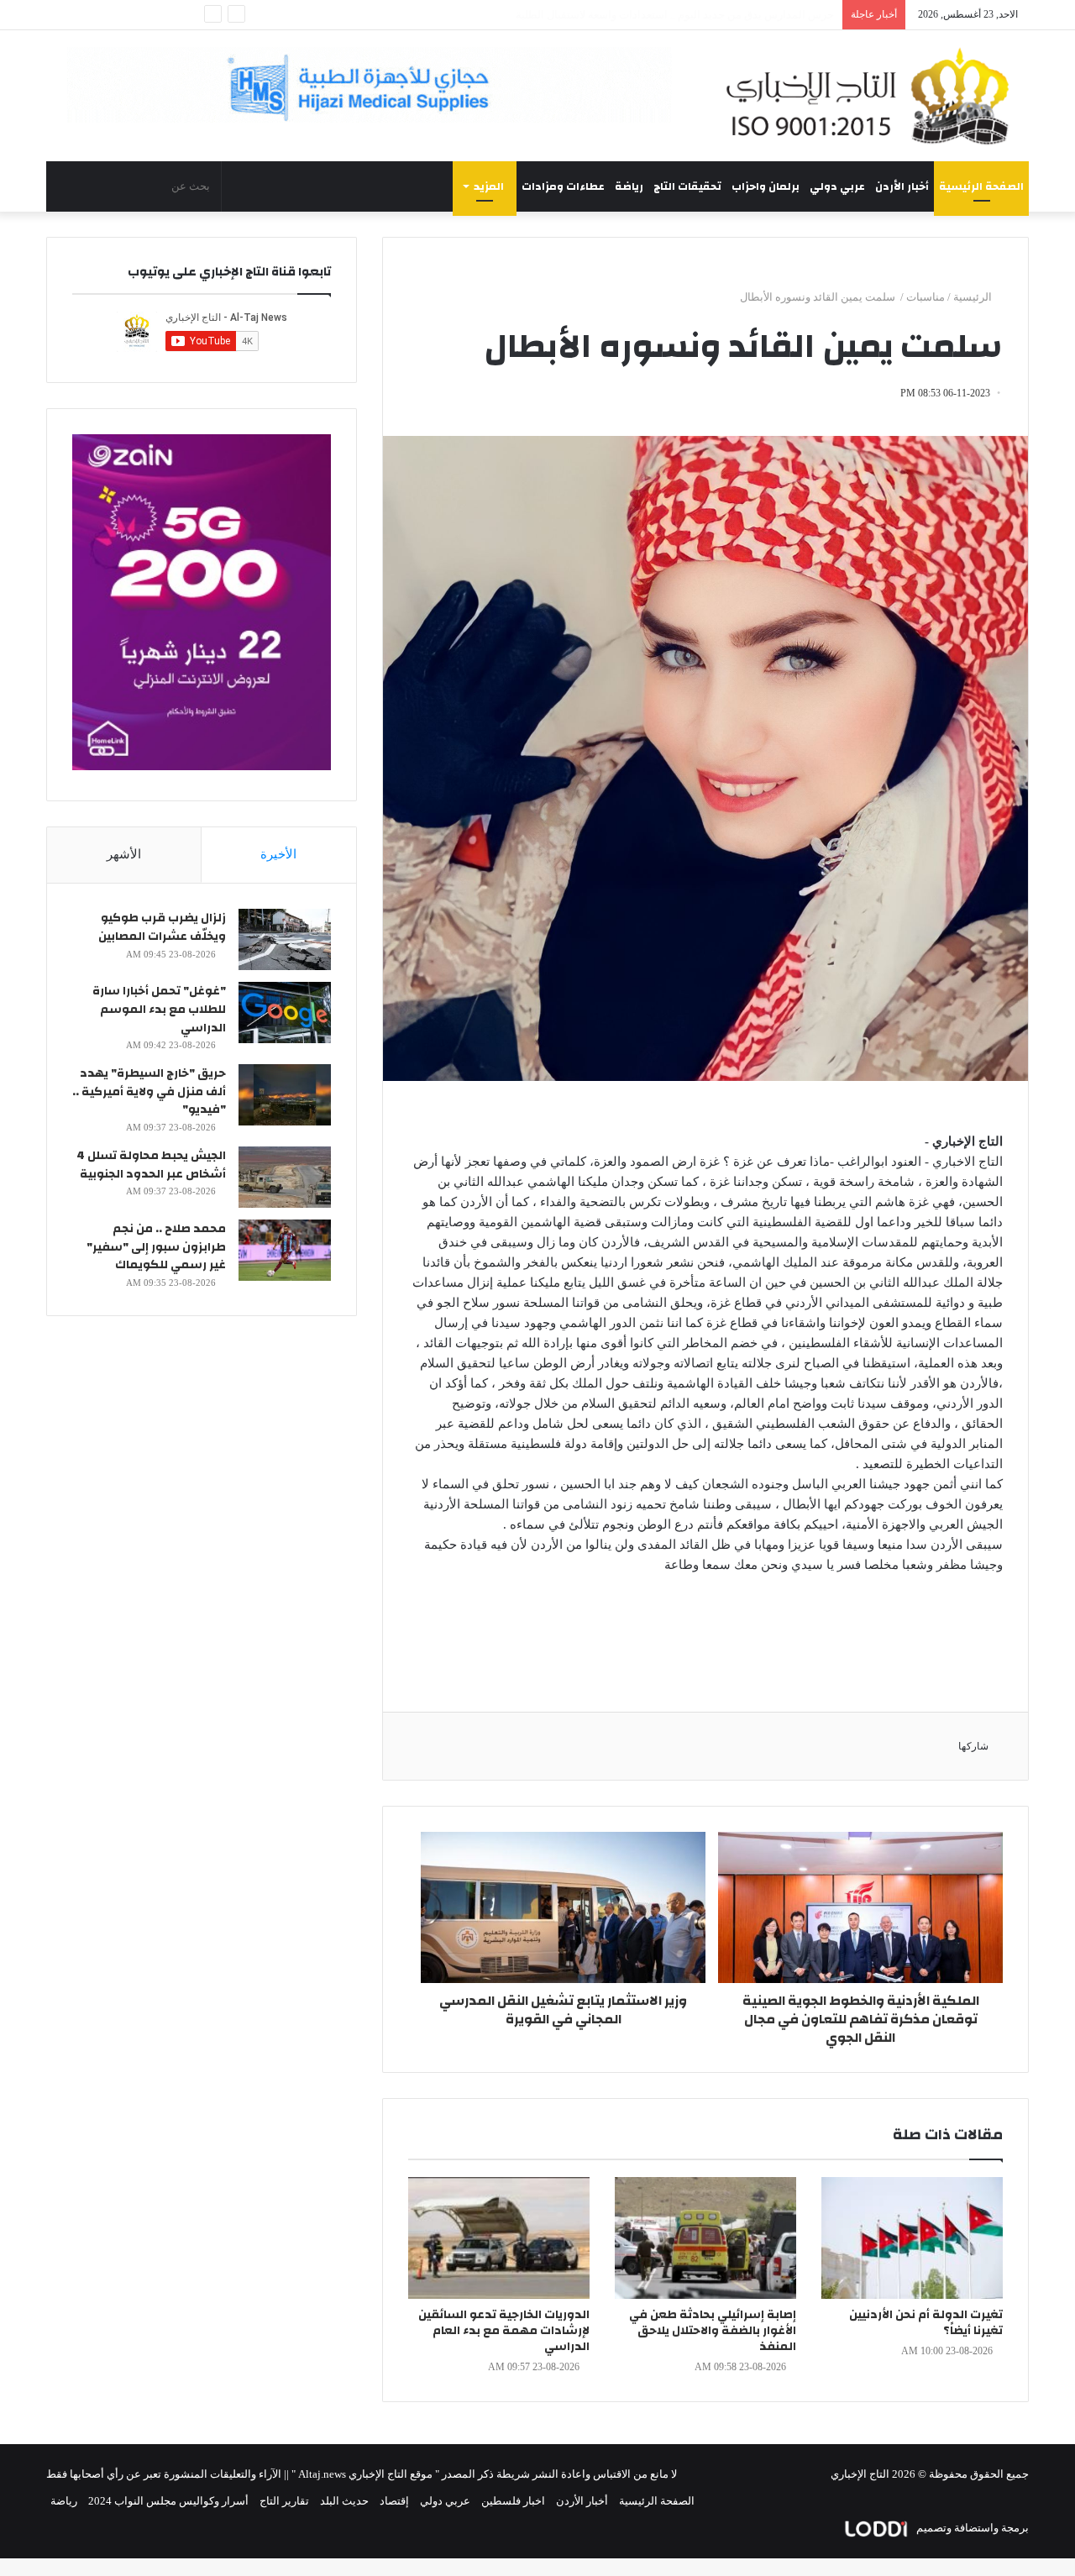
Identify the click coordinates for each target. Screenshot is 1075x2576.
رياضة (629, 186)
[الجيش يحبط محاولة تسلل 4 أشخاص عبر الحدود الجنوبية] (285, 1177)
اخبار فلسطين (513, 2501)
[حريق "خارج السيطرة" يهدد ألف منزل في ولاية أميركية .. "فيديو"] (285, 1095)
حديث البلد (344, 2501)
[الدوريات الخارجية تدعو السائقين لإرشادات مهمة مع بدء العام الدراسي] (499, 2238)
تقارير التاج (284, 2501)
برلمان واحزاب (766, 186)
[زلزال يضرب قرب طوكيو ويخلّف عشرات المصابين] (285, 939)
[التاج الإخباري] (873, 96)
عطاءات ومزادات (563, 186)
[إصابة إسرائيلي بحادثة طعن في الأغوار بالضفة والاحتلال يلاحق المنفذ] (705, 2238)
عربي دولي (837, 186)
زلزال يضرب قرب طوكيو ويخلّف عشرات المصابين (162, 927)
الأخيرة (278, 854)
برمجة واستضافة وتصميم (971, 2528)
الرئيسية (974, 297)
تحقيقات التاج (687, 186)
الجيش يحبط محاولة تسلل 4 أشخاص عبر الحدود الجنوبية (151, 1165)
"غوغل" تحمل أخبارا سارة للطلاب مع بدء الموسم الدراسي (159, 1009)
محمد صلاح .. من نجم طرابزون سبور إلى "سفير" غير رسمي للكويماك (156, 1247)
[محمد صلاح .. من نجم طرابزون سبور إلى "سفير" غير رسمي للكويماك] (285, 1250)
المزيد (489, 186)
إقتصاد (394, 2501)
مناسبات (926, 297)
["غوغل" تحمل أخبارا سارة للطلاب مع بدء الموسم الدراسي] (285, 1013)
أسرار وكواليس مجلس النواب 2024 (168, 2501)
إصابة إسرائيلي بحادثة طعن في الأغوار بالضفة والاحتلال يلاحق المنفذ (713, 2331)
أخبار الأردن (902, 186)
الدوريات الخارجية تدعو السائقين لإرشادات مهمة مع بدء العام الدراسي (504, 2331)
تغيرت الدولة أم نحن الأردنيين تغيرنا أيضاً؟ (926, 2323)
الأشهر (124, 854)
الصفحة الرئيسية (981, 186)
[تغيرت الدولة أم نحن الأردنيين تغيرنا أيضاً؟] (912, 2238)
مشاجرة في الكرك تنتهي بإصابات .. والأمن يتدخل (724, 15)
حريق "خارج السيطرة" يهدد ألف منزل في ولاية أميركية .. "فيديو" (149, 1091)
